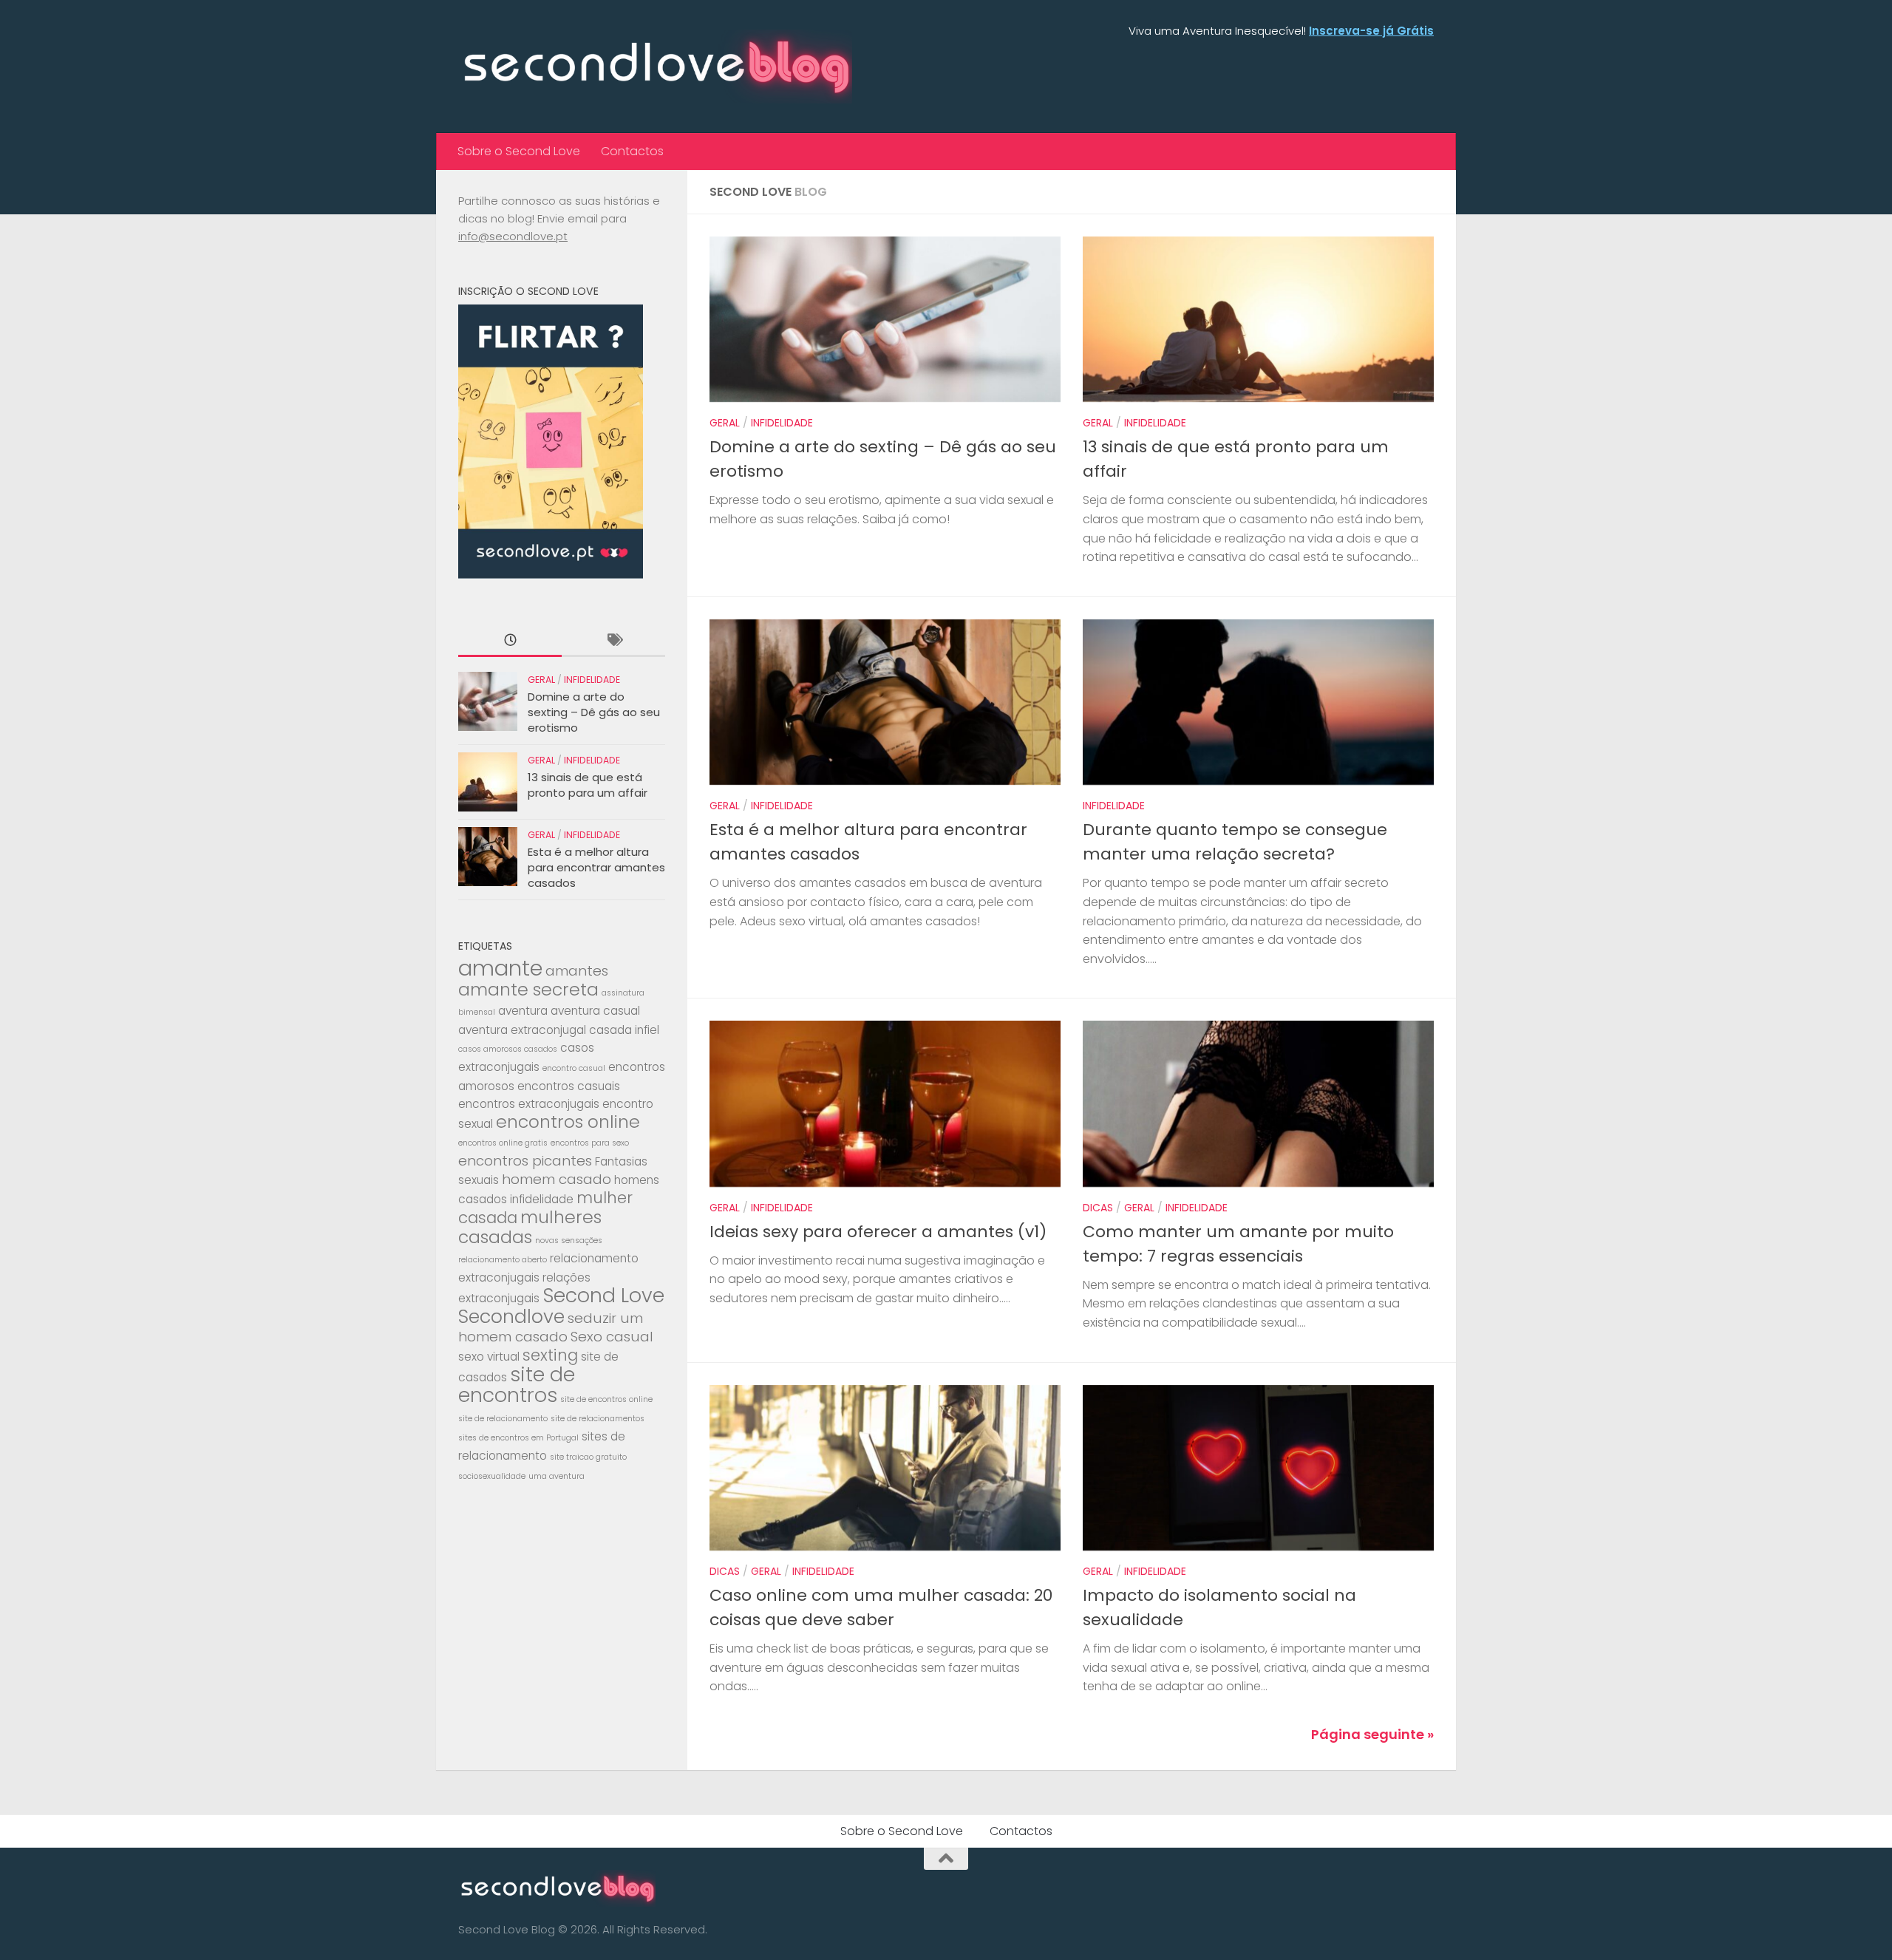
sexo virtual (489, 1357)
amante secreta (528, 989)
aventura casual (595, 1011)
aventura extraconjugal (522, 1030)
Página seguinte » (1372, 1734)
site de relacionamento (503, 1419)
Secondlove (511, 1316)
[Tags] (613, 641)
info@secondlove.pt (513, 236)
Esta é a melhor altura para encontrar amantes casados (596, 867)
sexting (550, 1355)
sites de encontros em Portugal (518, 1438)
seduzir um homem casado (551, 1327)
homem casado (557, 1179)
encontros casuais (569, 1086)
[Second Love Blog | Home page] (655, 67)
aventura (523, 1011)
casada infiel (624, 1030)
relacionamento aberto (503, 1260)
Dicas (1098, 1208)
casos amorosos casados (508, 1049)
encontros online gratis (503, 1143)
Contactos (632, 151)
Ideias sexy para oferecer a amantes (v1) (878, 1232)
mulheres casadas (530, 1227)
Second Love (603, 1295)
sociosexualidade (492, 1476)
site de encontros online (606, 1399)
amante (500, 968)
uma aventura (557, 1476)
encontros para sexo (590, 1143)
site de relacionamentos (598, 1419)
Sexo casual (612, 1337)
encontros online (568, 1122)
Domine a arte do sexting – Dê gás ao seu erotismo (594, 712)
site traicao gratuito (588, 1457)
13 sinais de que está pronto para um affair (588, 785)
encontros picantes (525, 1161)
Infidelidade (782, 423)
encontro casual (574, 1068)
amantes (577, 971)
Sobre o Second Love (519, 151)
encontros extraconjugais (529, 1104)
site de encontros (517, 1385)
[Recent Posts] (510, 641)
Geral (725, 423)
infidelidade (542, 1199)
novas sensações (569, 1241)
